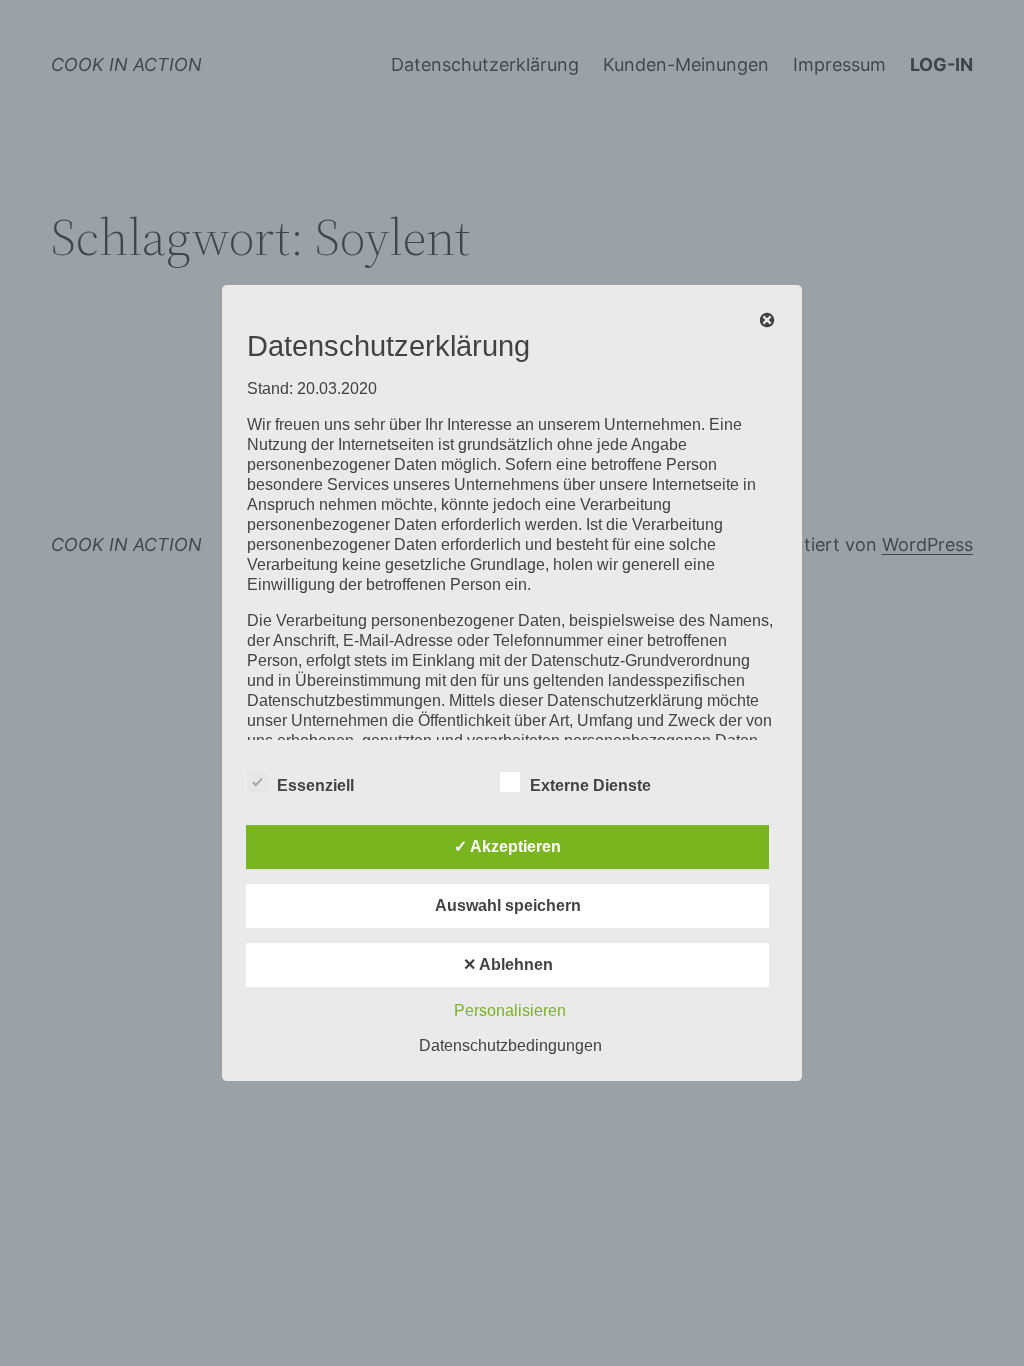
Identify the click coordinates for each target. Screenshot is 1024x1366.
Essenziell (315, 785)
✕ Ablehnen (508, 964)
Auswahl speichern (508, 905)
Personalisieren (510, 1010)
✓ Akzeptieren (507, 846)
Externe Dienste (590, 785)
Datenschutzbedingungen (510, 1045)
